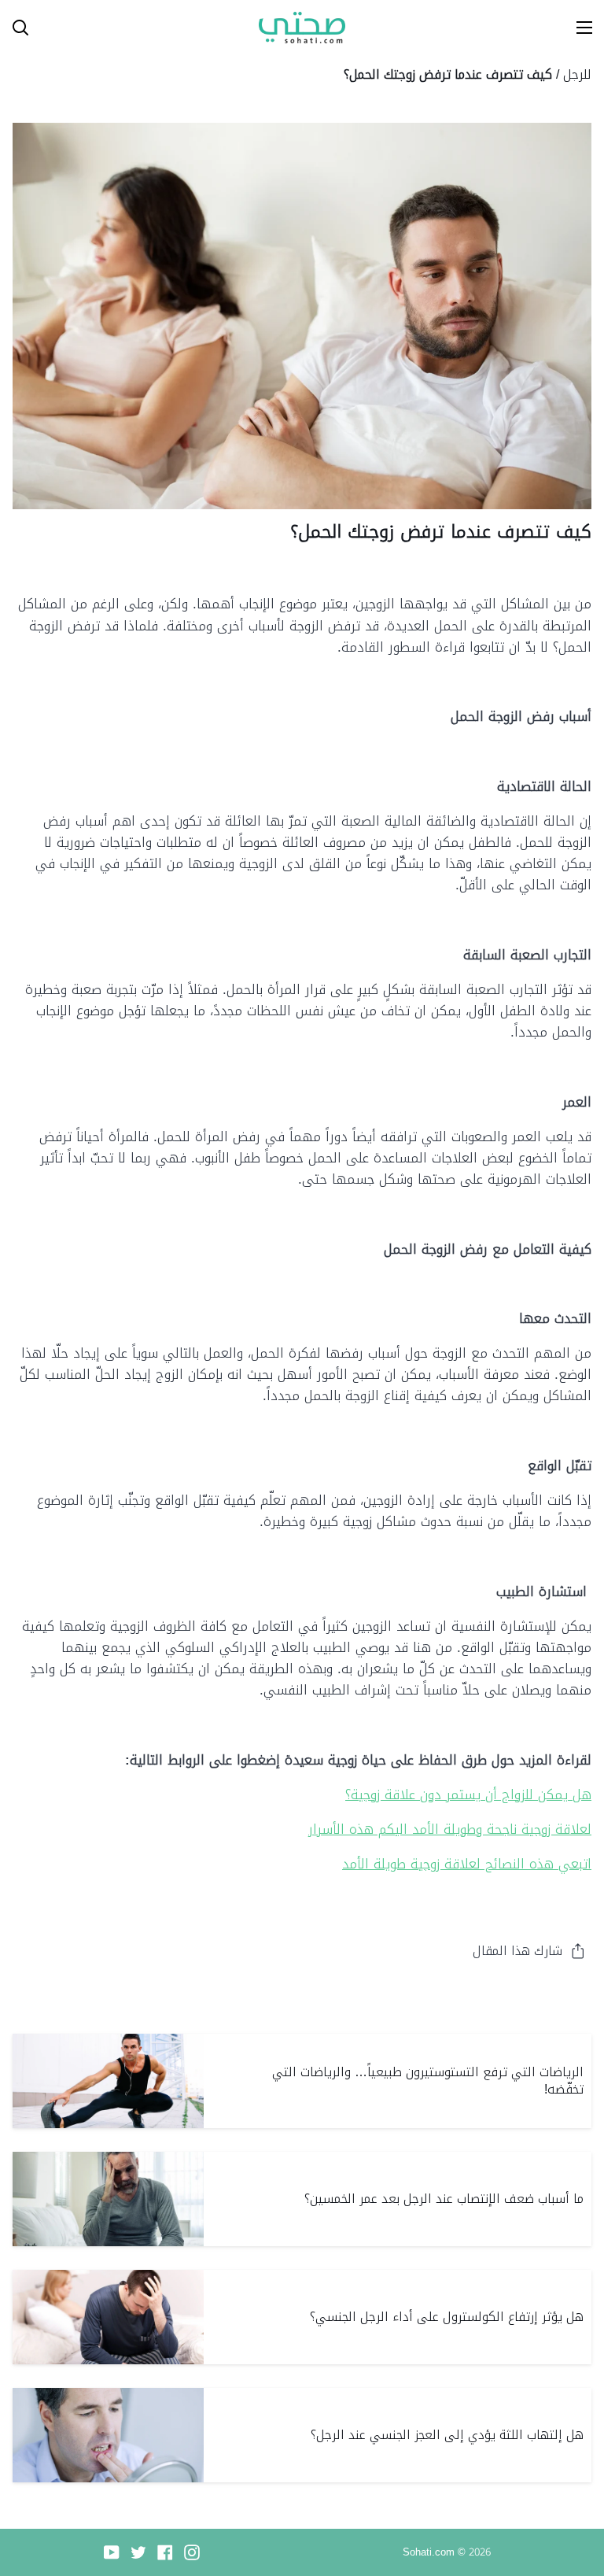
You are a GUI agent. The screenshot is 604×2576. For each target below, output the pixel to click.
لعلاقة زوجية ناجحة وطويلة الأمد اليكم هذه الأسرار (450, 1829)
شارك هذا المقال (517, 1951)
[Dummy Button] (90, 28)
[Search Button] (14, 28)
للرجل (577, 74)
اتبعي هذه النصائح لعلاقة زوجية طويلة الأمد (467, 1864)
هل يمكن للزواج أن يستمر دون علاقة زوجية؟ (468, 1794)
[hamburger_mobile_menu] (577, 28)
